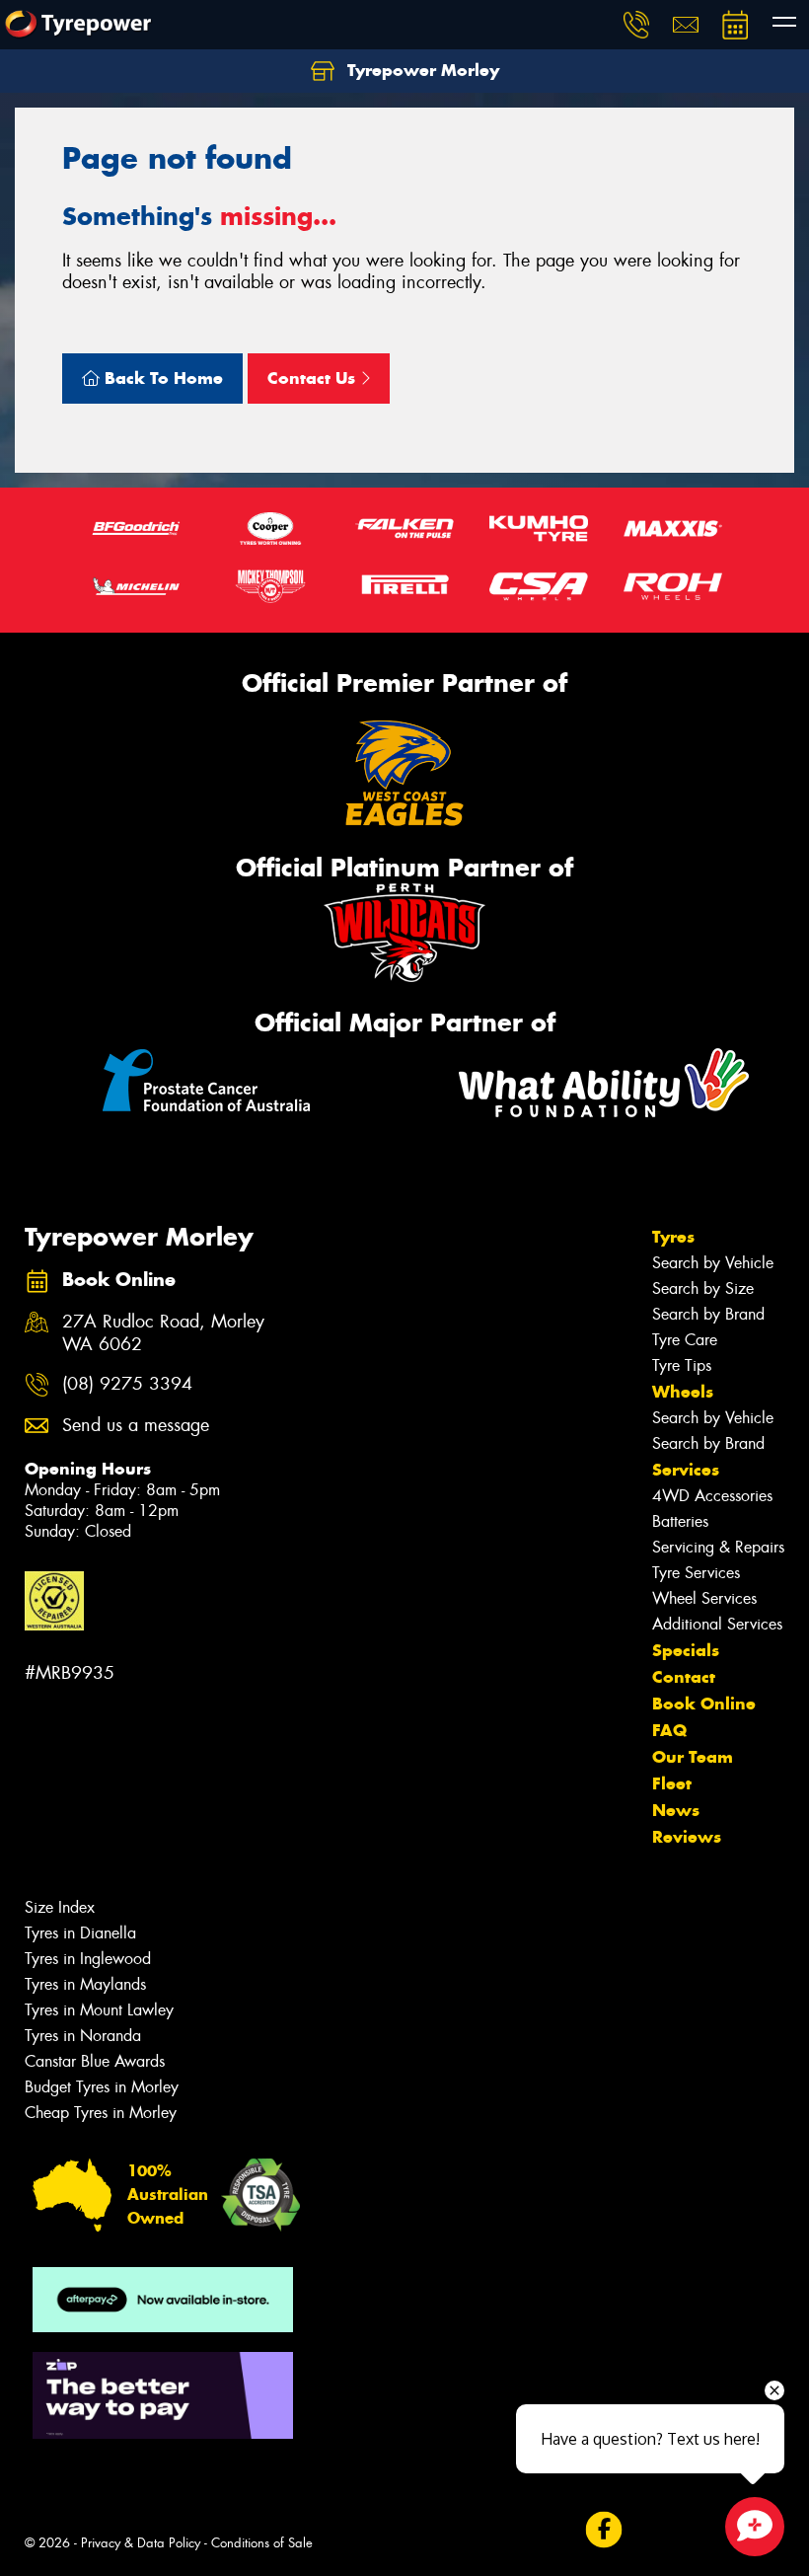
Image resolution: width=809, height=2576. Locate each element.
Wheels (683, 1392)
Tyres (673, 1237)
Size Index (60, 1907)
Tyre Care (685, 1340)
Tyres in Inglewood (88, 1959)
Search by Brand (708, 1314)
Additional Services (717, 1624)
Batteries (680, 1521)
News (676, 1810)
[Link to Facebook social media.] (603, 2530)
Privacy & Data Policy (141, 2543)
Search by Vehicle (713, 1263)
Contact (684, 1677)
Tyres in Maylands (85, 1984)
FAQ (669, 1730)
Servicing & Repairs (718, 1547)
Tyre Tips (682, 1365)
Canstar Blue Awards (95, 2061)
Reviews (687, 1837)
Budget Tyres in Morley (102, 2087)
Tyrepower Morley (421, 70)
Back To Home (161, 378)
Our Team (693, 1757)
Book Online (704, 1704)
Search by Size (703, 1288)
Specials (686, 1650)
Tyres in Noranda (83, 2036)
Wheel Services (704, 1598)
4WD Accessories (712, 1496)
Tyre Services (696, 1573)
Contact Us (314, 378)
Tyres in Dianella (80, 1933)
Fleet (672, 1783)
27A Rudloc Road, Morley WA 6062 (163, 1333)
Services (686, 1470)
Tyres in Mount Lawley (99, 2010)
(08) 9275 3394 (127, 1384)
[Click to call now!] (636, 25)
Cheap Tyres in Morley (101, 2113)
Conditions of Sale (262, 2543)
